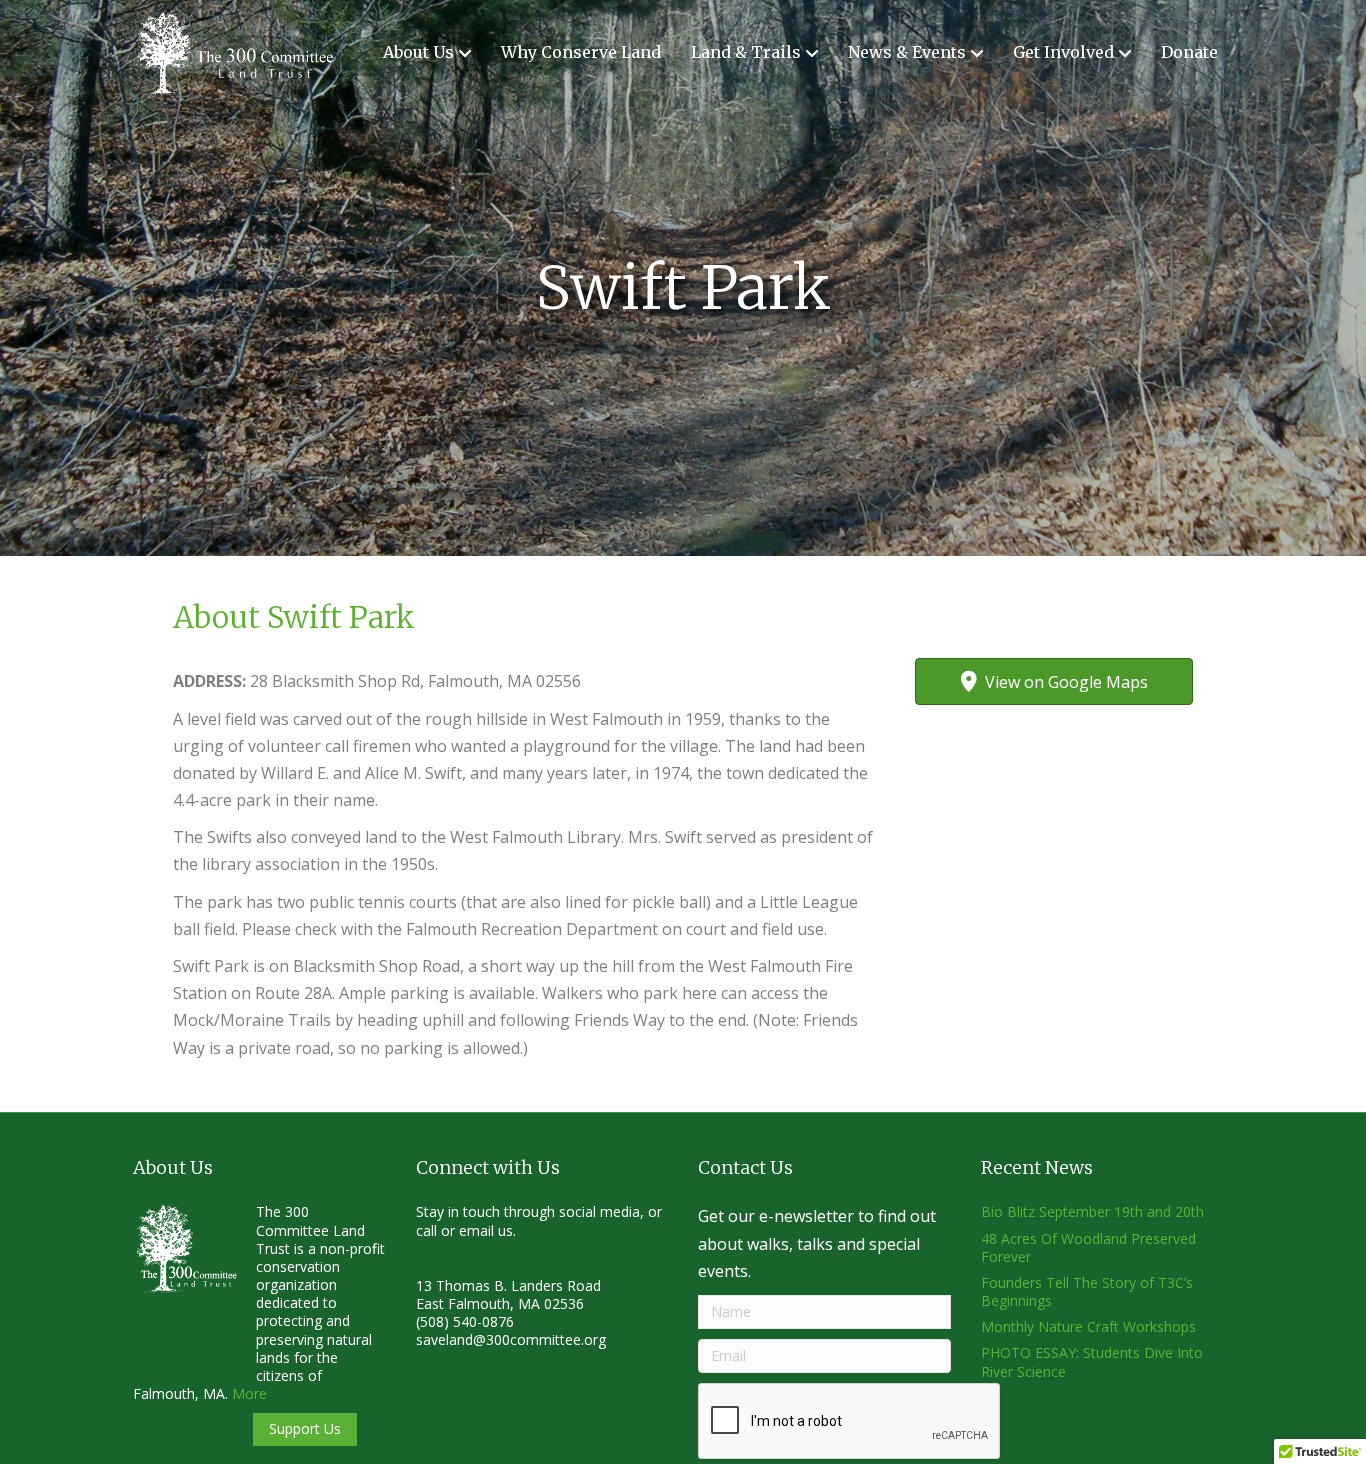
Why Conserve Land (581, 52)
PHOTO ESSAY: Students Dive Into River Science (1092, 1361)
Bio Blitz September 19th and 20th (1092, 1211)
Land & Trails (746, 52)
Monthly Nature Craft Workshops (1088, 1326)
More (249, 1393)
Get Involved (1063, 52)
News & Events (907, 52)
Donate (1189, 52)
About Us (418, 52)
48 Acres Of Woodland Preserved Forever (1088, 1247)
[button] (305, 1429)
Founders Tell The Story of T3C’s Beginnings (1087, 1291)
